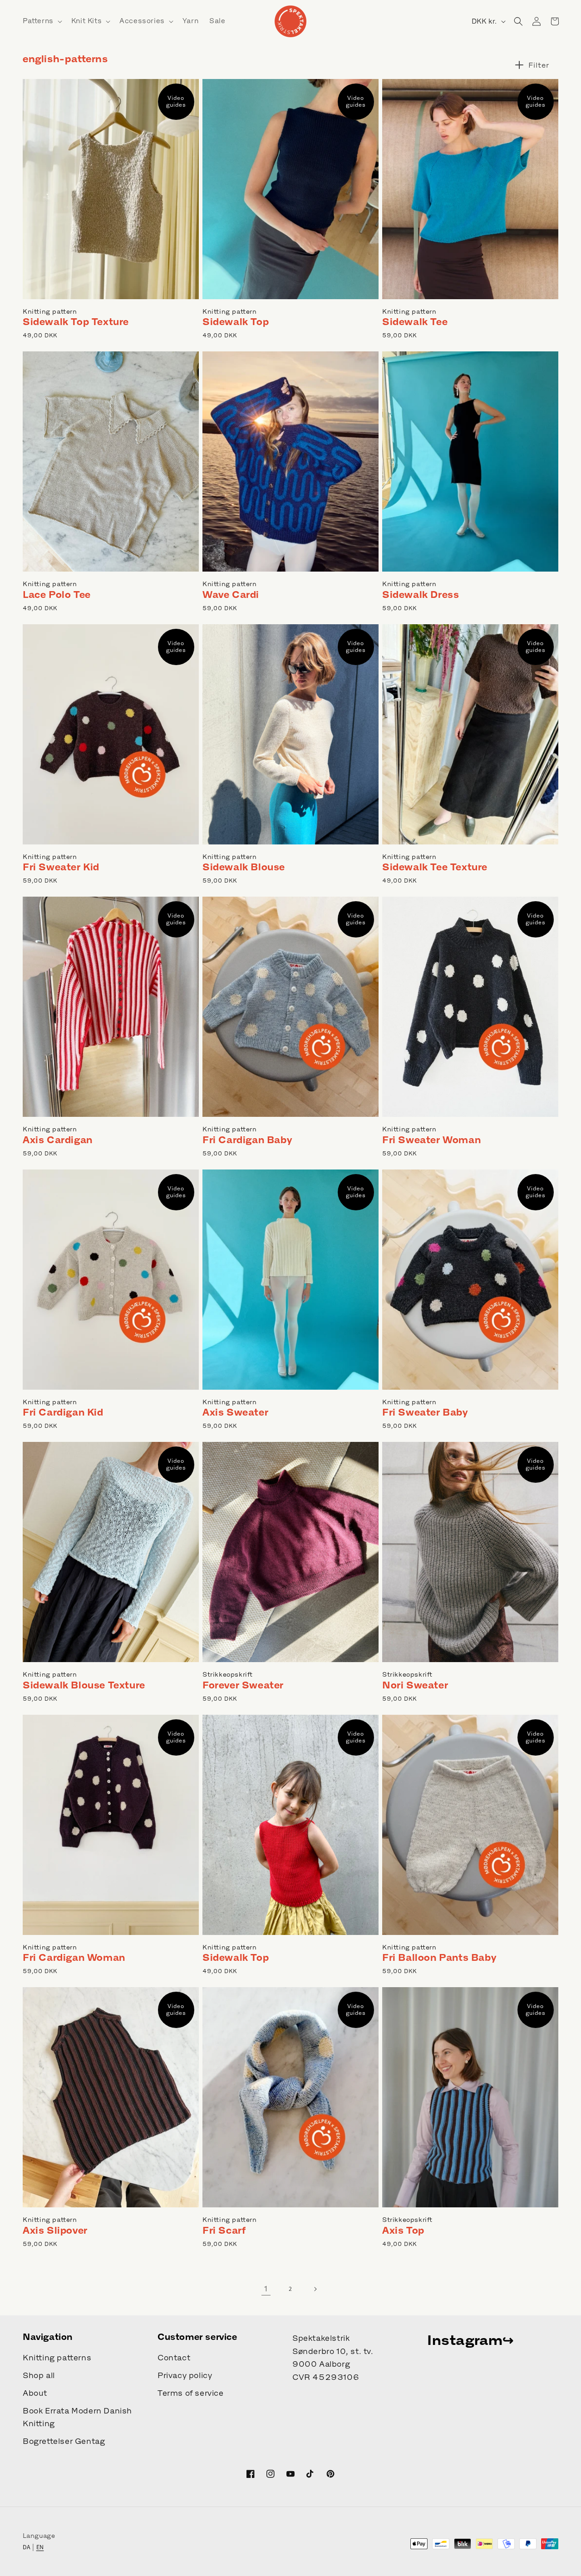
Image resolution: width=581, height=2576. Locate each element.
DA (27, 2547)
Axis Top (403, 2230)
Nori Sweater (415, 1685)
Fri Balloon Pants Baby (439, 1957)
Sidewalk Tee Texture (435, 867)
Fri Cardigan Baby (247, 1140)
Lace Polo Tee (57, 595)
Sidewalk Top (236, 322)
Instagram (465, 2340)
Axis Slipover (55, 2230)
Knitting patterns (57, 2358)
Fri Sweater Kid (61, 867)
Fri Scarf (224, 2230)
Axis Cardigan (58, 1140)
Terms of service (191, 2393)
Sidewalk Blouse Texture (84, 1685)
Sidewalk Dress (421, 595)
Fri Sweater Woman (431, 1140)
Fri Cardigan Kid (63, 1412)
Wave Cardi (231, 595)
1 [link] (266, 2289)
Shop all (39, 2375)
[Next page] (315, 2289)
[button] (42, 21)
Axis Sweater (235, 1412)
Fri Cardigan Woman (74, 1957)
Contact (174, 2358)
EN (40, 2547)
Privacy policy (185, 2375)
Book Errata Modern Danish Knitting (77, 2417)
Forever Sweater (243, 1685)
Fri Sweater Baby (425, 1412)
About (35, 2393)
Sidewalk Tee (415, 322)
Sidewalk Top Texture (76, 322)
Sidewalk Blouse (244, 867)
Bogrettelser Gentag (64, 2441)
